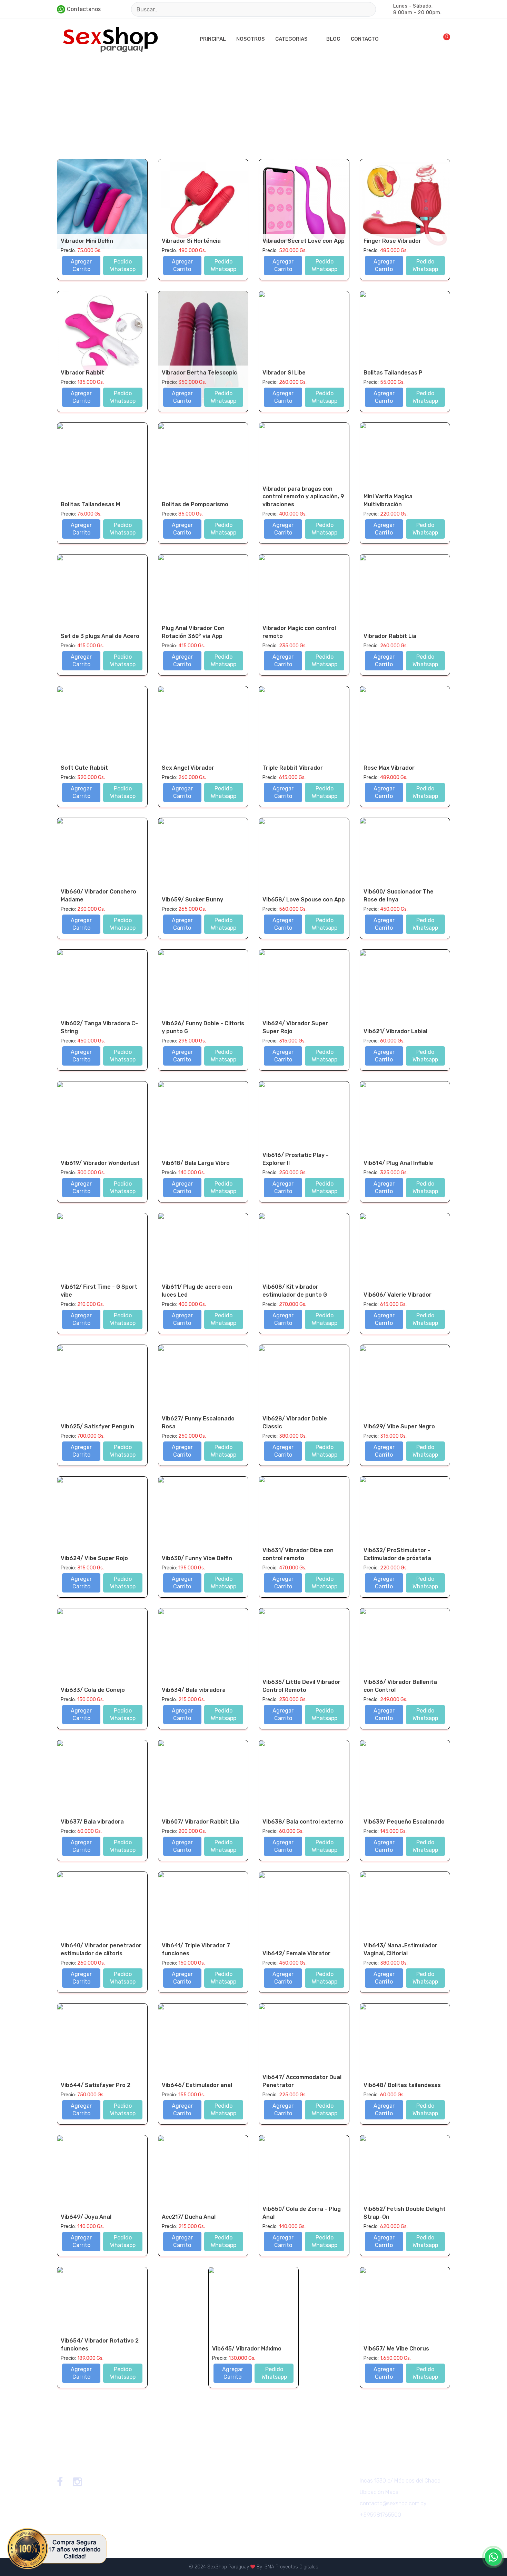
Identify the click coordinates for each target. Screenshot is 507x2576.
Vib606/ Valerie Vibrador (397, 1295)
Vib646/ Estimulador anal (197, 2085)
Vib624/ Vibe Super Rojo (94, 1558)
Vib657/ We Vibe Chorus (396, 2349)
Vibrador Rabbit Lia (390, 636)
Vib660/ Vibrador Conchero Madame (98, 895)
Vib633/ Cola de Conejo (93, 1690)
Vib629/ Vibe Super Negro (399, 1426)
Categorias (291, 39)
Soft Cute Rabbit (84, 768)
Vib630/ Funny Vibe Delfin (197, 1558)
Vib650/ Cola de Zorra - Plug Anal (302, 2213)
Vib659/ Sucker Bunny (192, 900)
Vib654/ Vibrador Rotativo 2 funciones (100, 2344)
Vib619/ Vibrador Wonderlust (100, 1163)
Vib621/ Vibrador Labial (395, 1031)
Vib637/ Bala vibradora (92, 1822)
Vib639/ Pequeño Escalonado (404, 1822)
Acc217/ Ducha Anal (189, 2217)
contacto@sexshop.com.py (393, 2503)
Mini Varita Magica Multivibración (388, 500)
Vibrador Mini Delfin (87, 241)
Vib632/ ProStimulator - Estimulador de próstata (397, 1554)
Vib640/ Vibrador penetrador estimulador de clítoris (101, 1949)
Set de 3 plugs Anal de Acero (100, 636)
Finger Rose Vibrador (392, 241)
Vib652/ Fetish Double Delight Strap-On (405, 2213)
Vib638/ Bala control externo (303, 1822)
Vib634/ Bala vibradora (194, 1690)
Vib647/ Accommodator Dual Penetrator (302, 2081)
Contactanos (84, 9)
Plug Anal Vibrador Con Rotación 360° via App (193, 632)
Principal (213, 39)
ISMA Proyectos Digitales (291, 2567)
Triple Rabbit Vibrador (293, 768)
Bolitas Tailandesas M (90, 504)
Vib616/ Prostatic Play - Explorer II (296, 1159)
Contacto (365, 39)
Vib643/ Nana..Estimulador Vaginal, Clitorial (400, 1949)
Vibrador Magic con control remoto (299, 632)
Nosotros (251, 39)
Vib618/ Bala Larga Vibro (196, 1163)
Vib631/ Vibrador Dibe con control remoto (298, 1554)
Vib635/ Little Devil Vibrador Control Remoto (301, 1686)
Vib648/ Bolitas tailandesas (402, 2085)
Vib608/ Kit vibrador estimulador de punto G (295, 1291)
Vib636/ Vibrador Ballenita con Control (400, 1686)
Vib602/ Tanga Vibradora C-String (99, 1027)
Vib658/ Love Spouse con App (304, 900)
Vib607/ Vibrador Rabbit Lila (200, 1822)
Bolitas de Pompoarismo (195, 504)
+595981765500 (380, 2515)
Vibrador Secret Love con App (304, 241)
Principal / (68, 102)
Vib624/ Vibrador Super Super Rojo (295, 1027)
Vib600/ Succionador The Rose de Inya (399, 895)
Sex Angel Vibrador (188, 768)
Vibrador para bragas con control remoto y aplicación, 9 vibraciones (303, 497)
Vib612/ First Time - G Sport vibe (99, 1291)
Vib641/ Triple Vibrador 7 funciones (196, 1949)
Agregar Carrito (81, 265)
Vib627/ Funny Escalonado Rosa (198, 1422)
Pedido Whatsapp (123, 265)
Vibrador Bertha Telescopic (199, 373)
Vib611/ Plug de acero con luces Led (197, 1291)
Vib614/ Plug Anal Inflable (398, 1163)
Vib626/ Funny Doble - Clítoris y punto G (203, 1027)
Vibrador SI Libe (284, 373)
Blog (333, 39)
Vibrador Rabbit (82, 373)
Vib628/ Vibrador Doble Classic (295, 1422)
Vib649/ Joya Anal (86, 2217)
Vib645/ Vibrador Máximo (247, 2349)
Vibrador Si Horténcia (191, 241)
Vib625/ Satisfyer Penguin (97, 1426)
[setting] (419, 39)
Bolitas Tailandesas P (393, 373)
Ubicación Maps (379, 2492)
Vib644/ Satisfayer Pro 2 (96, 2085)
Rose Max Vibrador (389, 768)
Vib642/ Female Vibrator (296, 1953)
